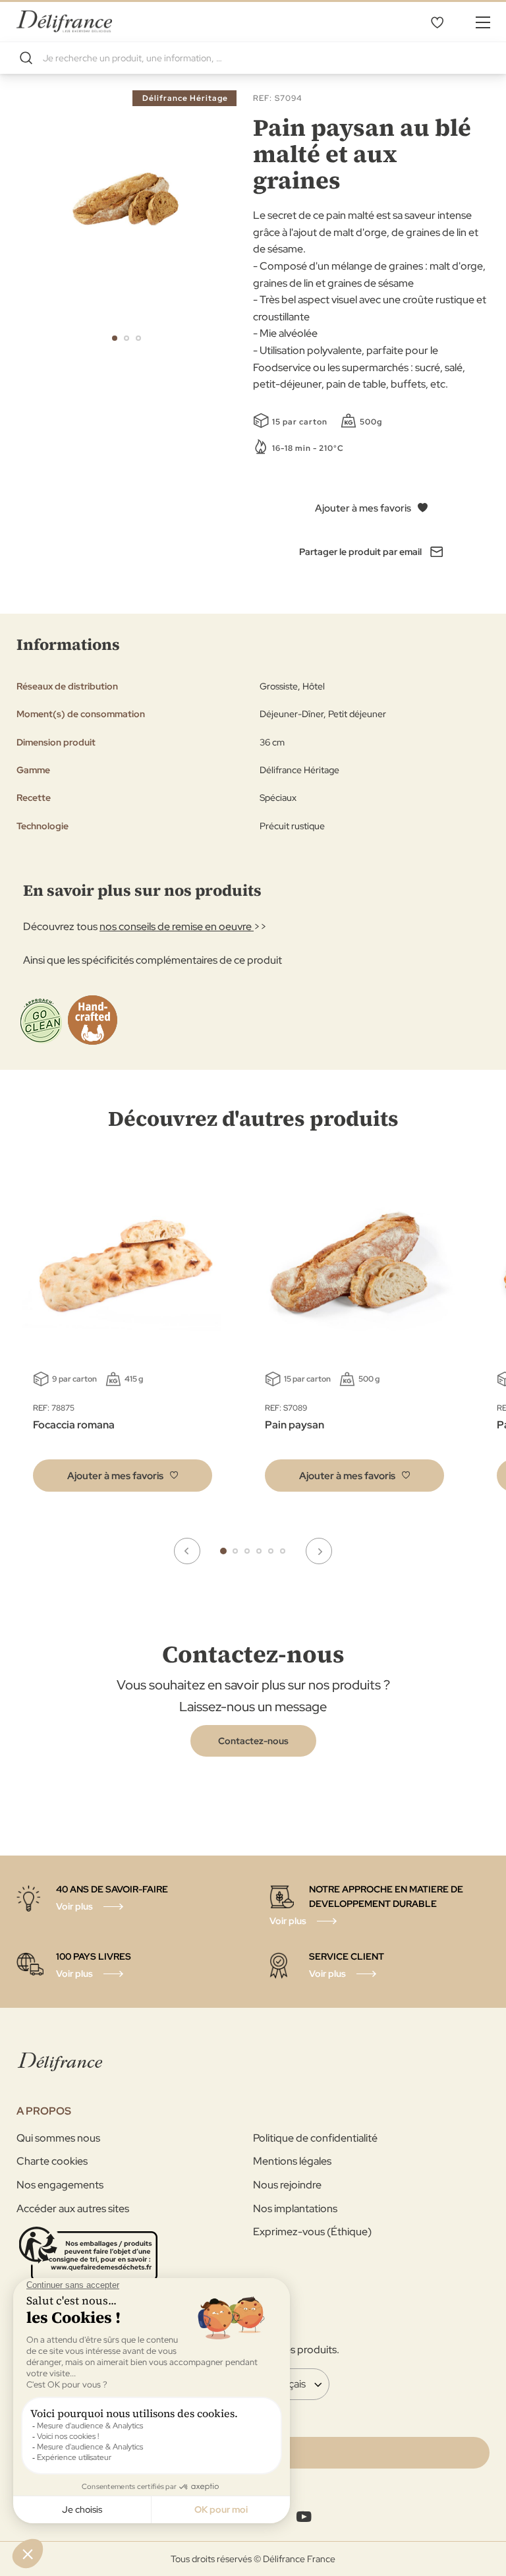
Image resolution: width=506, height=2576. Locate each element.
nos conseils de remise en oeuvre (177, 926)
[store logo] (64, 21)
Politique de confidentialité (315, 2138)
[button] (115, 338)
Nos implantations (295, 2209)
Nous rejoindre (287, 2185)
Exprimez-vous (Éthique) (312, 2232)
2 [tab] (235, 1551)
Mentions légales (292, 2161)
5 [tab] (271, 1551)
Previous (187, 1551)
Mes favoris (437, 22)
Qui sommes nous (58, 2138)
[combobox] (253, 58)
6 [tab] (283, 1551)
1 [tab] (223, 1551)
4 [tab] (259, 1551)
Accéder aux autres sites (73, 2209)
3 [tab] (247, 1551)
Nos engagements (60, 2185)
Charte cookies (52, 2161)
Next (319, 1551)
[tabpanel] (354, 1334)
